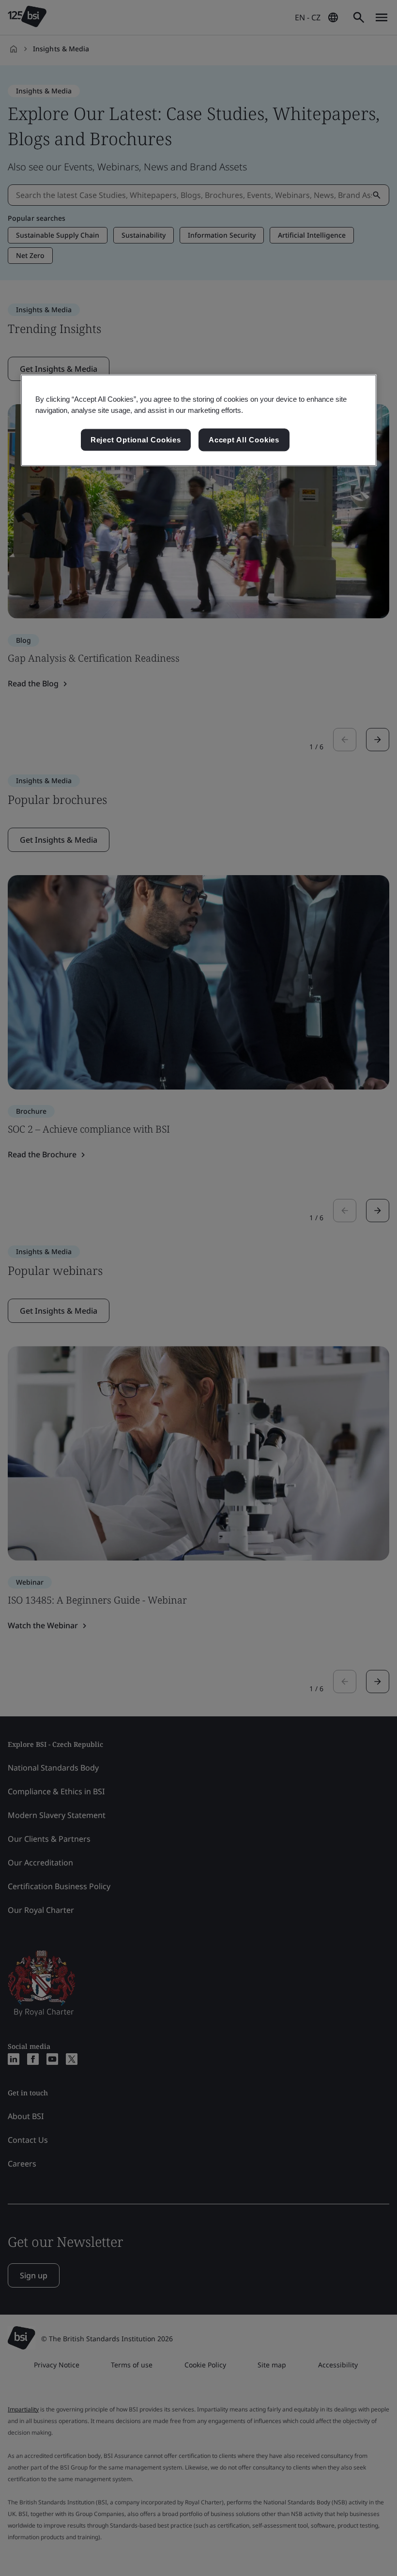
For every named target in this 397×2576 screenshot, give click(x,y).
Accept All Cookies (244, 440)
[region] (199, 421)
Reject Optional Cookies (136, 440)
